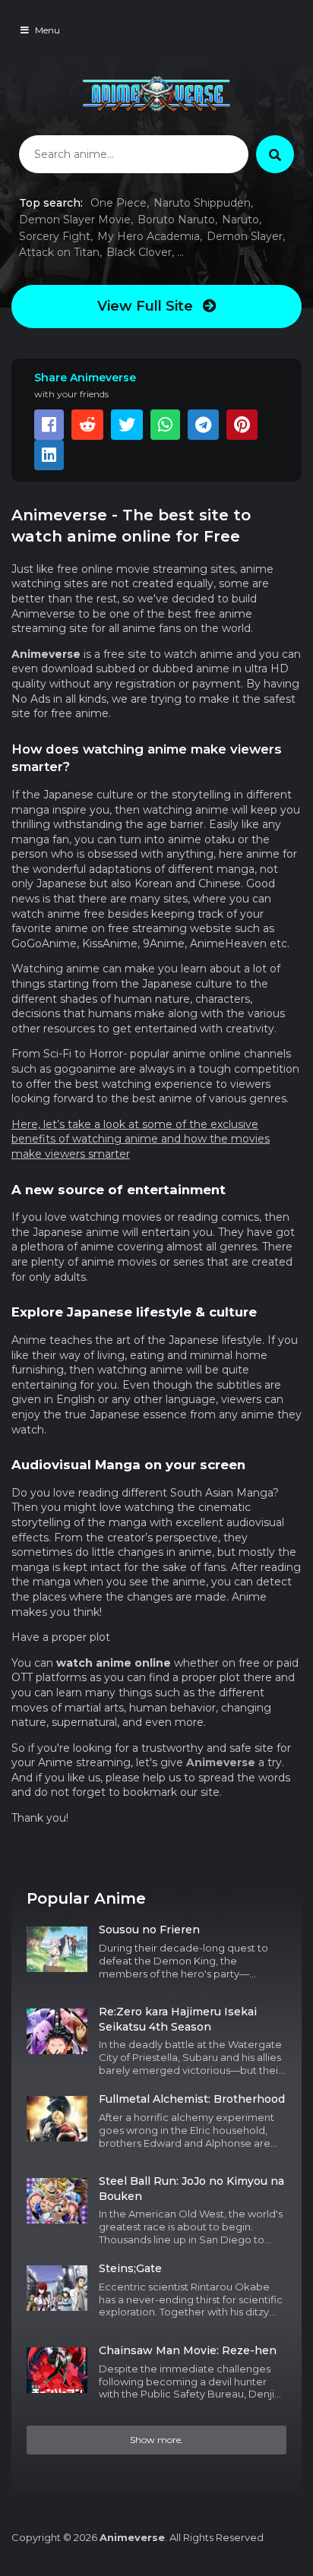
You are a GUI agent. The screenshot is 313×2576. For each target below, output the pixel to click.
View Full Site (147, 306)
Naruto (240, 220)
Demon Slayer (245, 236)
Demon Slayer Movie (75, 220)
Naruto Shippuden (202, 203)
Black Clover (139, 252)
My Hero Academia (149, 236)
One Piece (119, 203)
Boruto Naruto (176, 220)
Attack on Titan (59, 252)
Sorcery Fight (55, 236)
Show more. (156, 2440)
